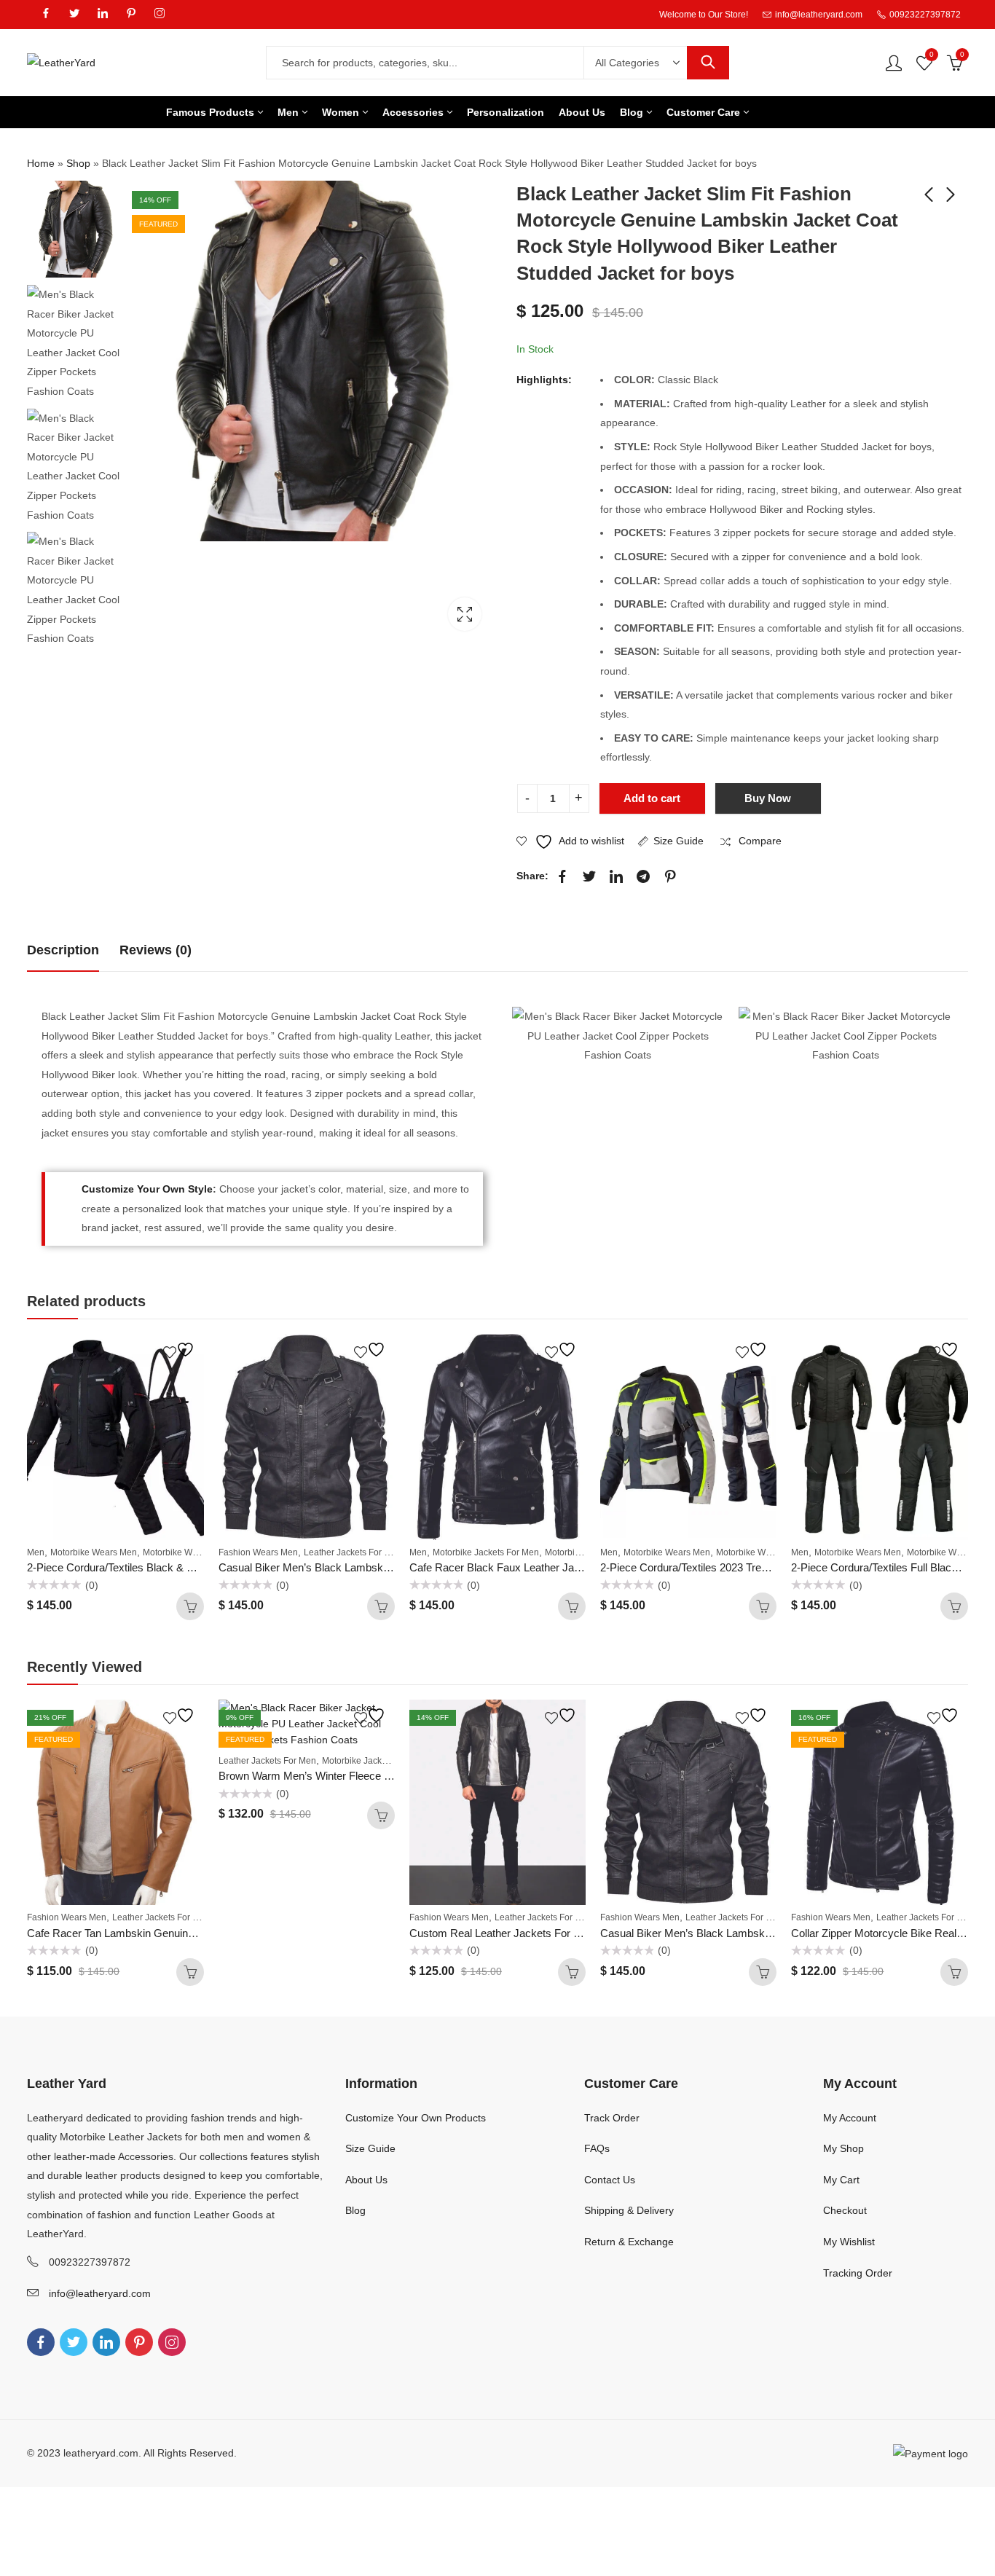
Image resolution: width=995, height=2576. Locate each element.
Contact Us (610, 2180)
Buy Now (768, 798)
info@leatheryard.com (100, 2293)
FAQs (597, 2148)
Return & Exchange (629, 2242)
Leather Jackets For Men (353, 1552)
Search (708, 63)
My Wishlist (849, 2242)
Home (41, 163)
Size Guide (679, 841)
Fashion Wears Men (258, 1552)
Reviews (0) (156, 950)
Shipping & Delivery (629, 2210)
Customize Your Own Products (416, 2118)
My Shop (843, 2148)
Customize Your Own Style (147, 1189)
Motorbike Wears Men (94, 1552)
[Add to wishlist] (181, 1350)
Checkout (845, 2210)
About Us (366, 2180)
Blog (355, 2210)
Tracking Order (858, 2273)
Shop (78, 163)
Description (63, 950)
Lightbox (465, 614)
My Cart (841, 2180)
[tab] (63, 950)
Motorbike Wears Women (193, 1552)
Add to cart (652, 798)
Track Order (612, 2118)
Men (36, 1552)
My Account (850, 2118)
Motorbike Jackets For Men (486, 1552)
